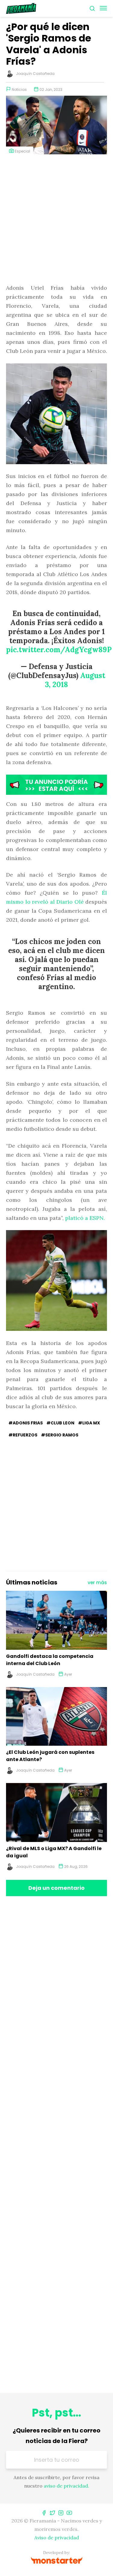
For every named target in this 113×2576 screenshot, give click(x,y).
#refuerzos (23, 1435)
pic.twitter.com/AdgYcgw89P (59, 650)
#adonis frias (26, 1423)
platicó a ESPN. (85, 1218)
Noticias (19, 89)
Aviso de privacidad (57, 2537)
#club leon (60, 1423)
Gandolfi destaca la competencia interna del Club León (50, 1660)
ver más (97, 1583)
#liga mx (89, 1423)
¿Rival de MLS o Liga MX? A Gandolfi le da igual (54, 1852)
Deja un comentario (56, 1888)
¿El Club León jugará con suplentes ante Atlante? (50, 1756)
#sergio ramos (60, 1435)
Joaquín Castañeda (35, 74)
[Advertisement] (56, 220)
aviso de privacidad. (66, 2486)
